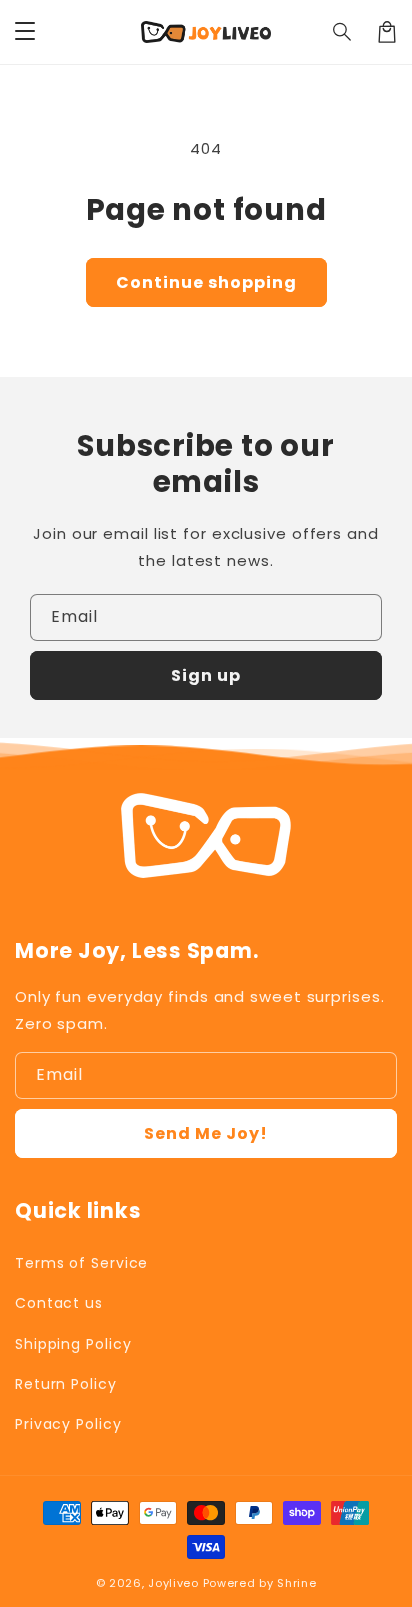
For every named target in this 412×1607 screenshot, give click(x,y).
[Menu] (25, 32)
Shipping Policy (73, 1344)
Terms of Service (81, 1263)
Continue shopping (206, 282)
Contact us (59, 1303)
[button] (343, 32)
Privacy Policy (68, 1424)
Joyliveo (173, 1583)
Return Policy (66, 1384)
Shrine (296, 1583)
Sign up (206, 675)
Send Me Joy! (206, 1133)
